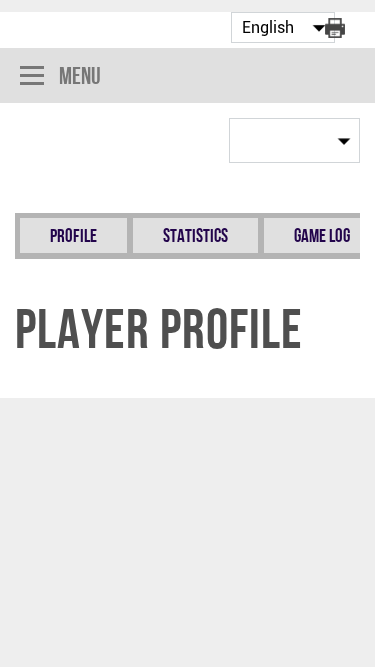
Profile (73, 235)
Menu (80, 75)
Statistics (195, 235)
